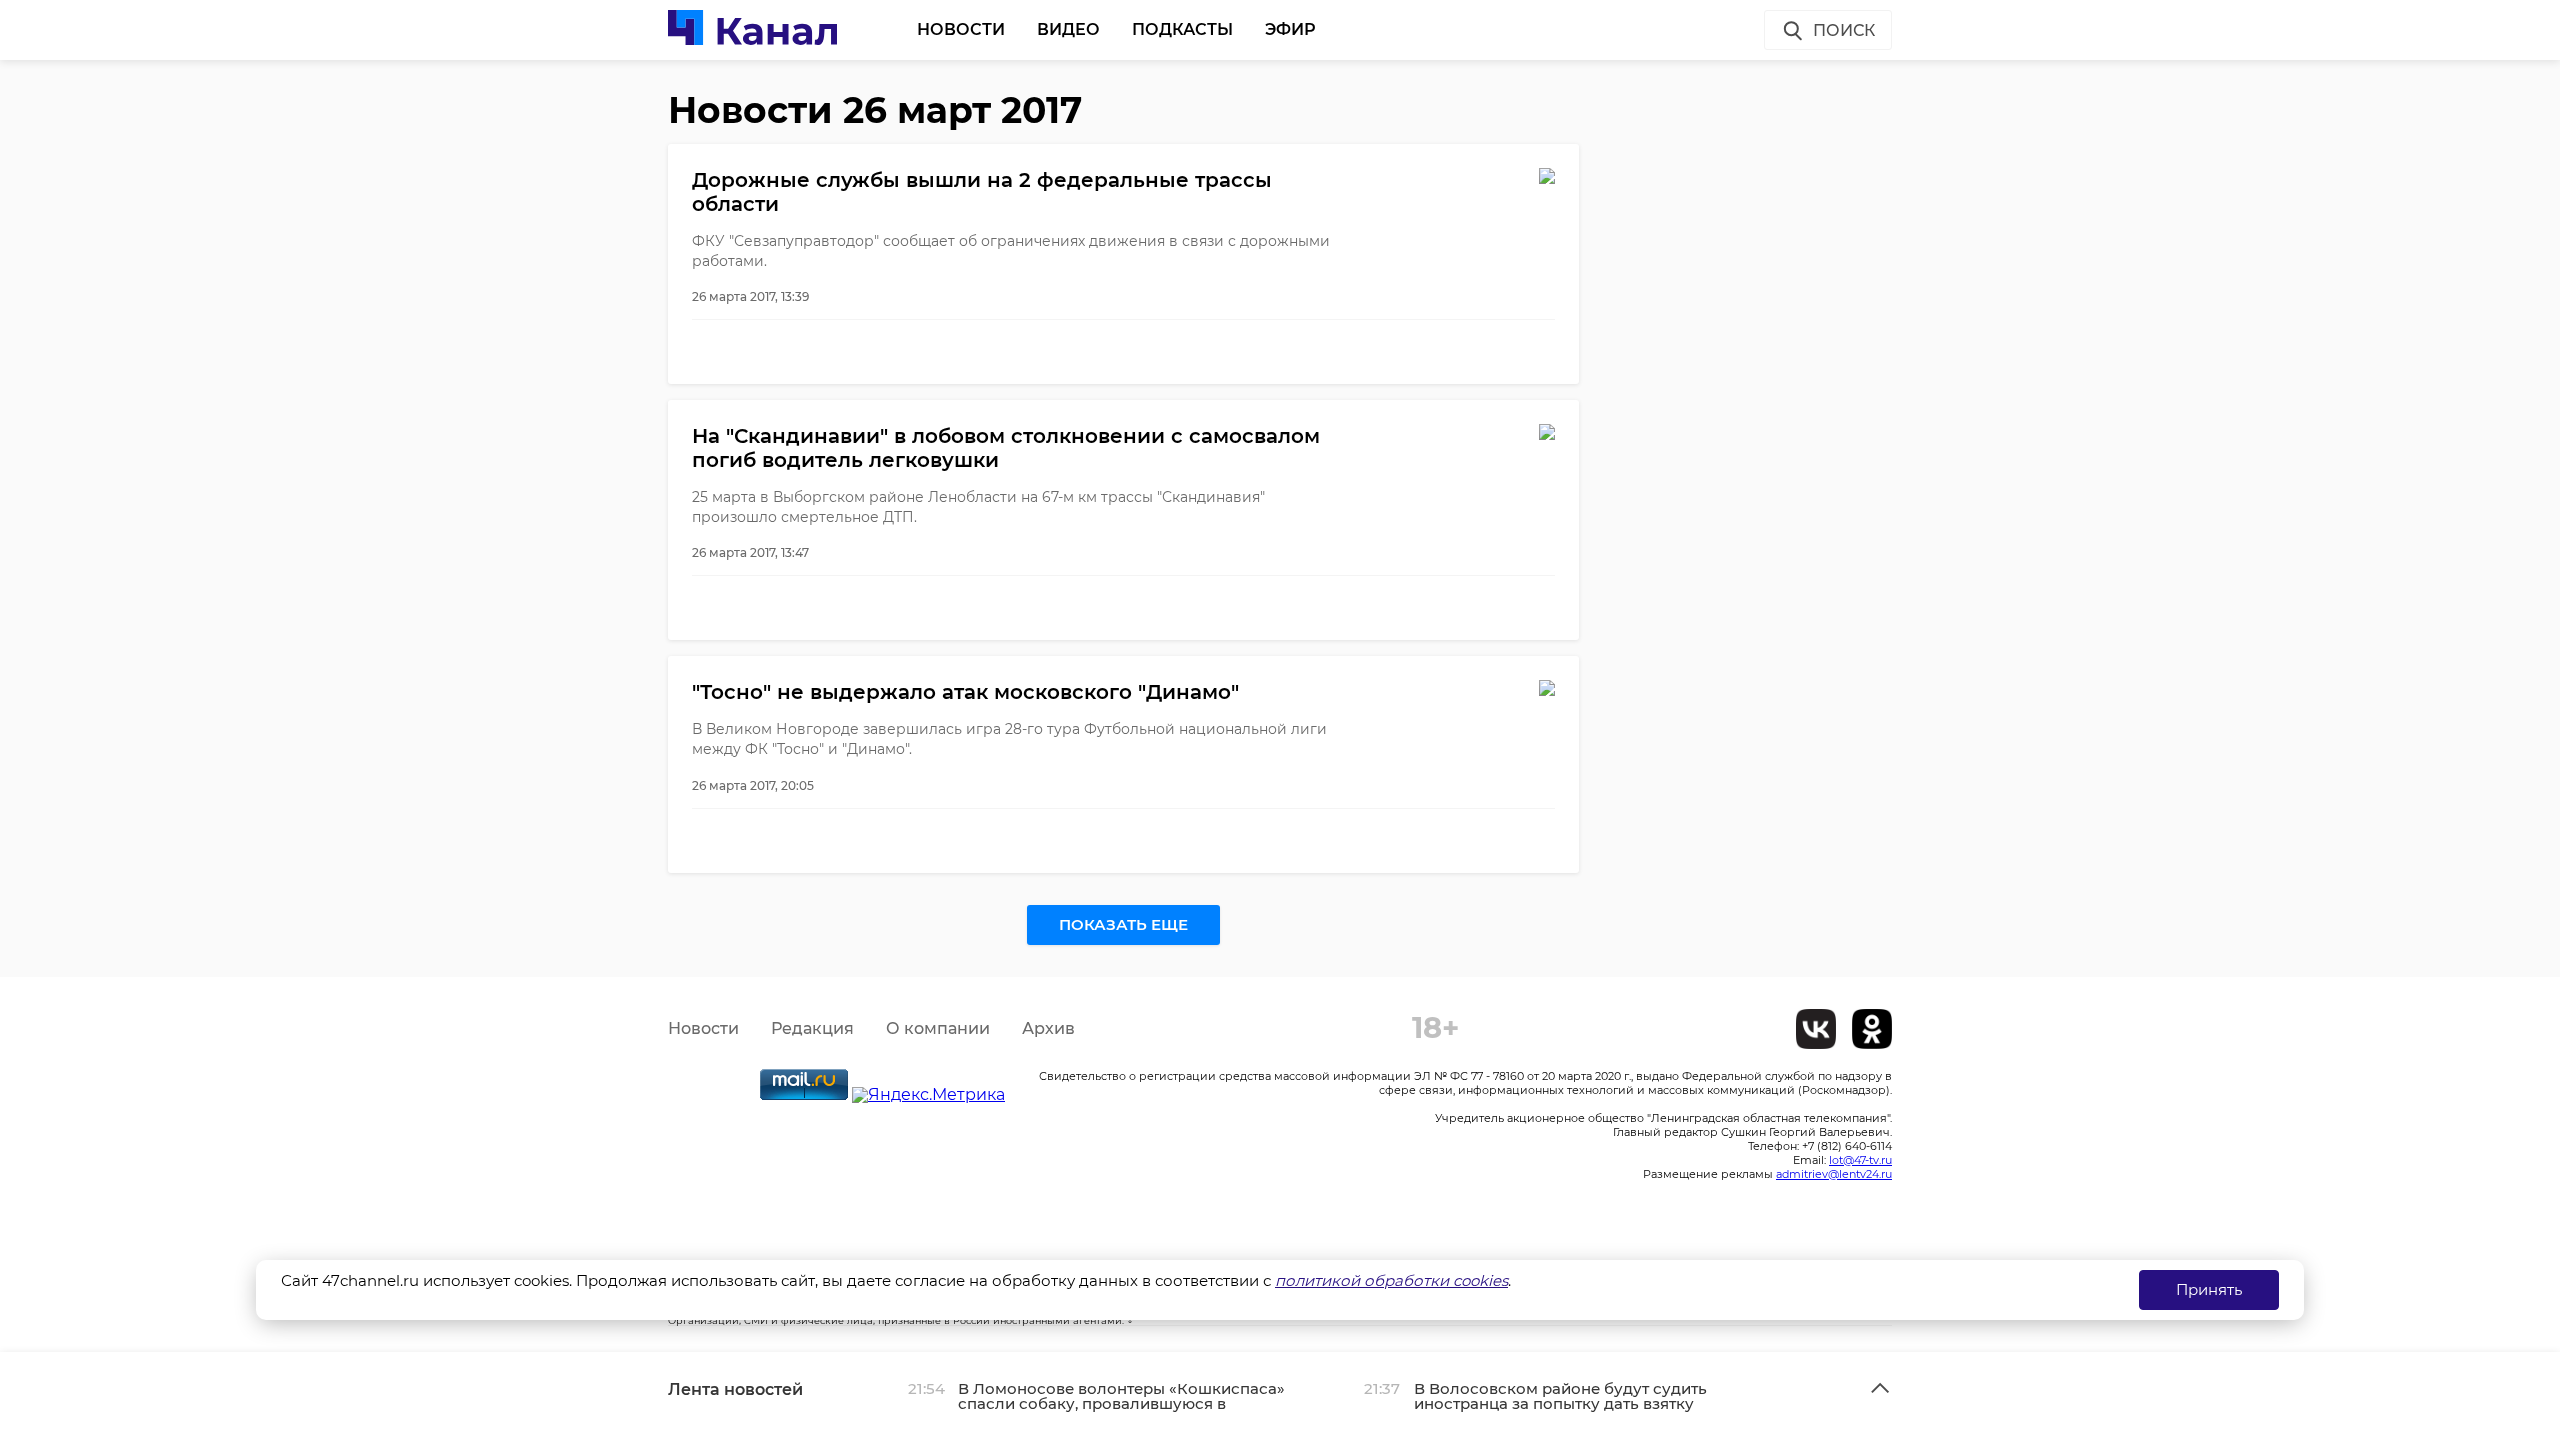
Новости (961, 29)
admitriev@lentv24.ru (1834, 1174)
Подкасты (1182, 29)
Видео (1068, 29)
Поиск (1844, 30)
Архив (1048, 1028)
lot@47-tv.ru (1860, 1160)
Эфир (1290, 29)
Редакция (812, 1028)
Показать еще (1123, 924)
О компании (938, 1028)
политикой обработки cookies (1391, 1280)
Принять (2209, 1289)
